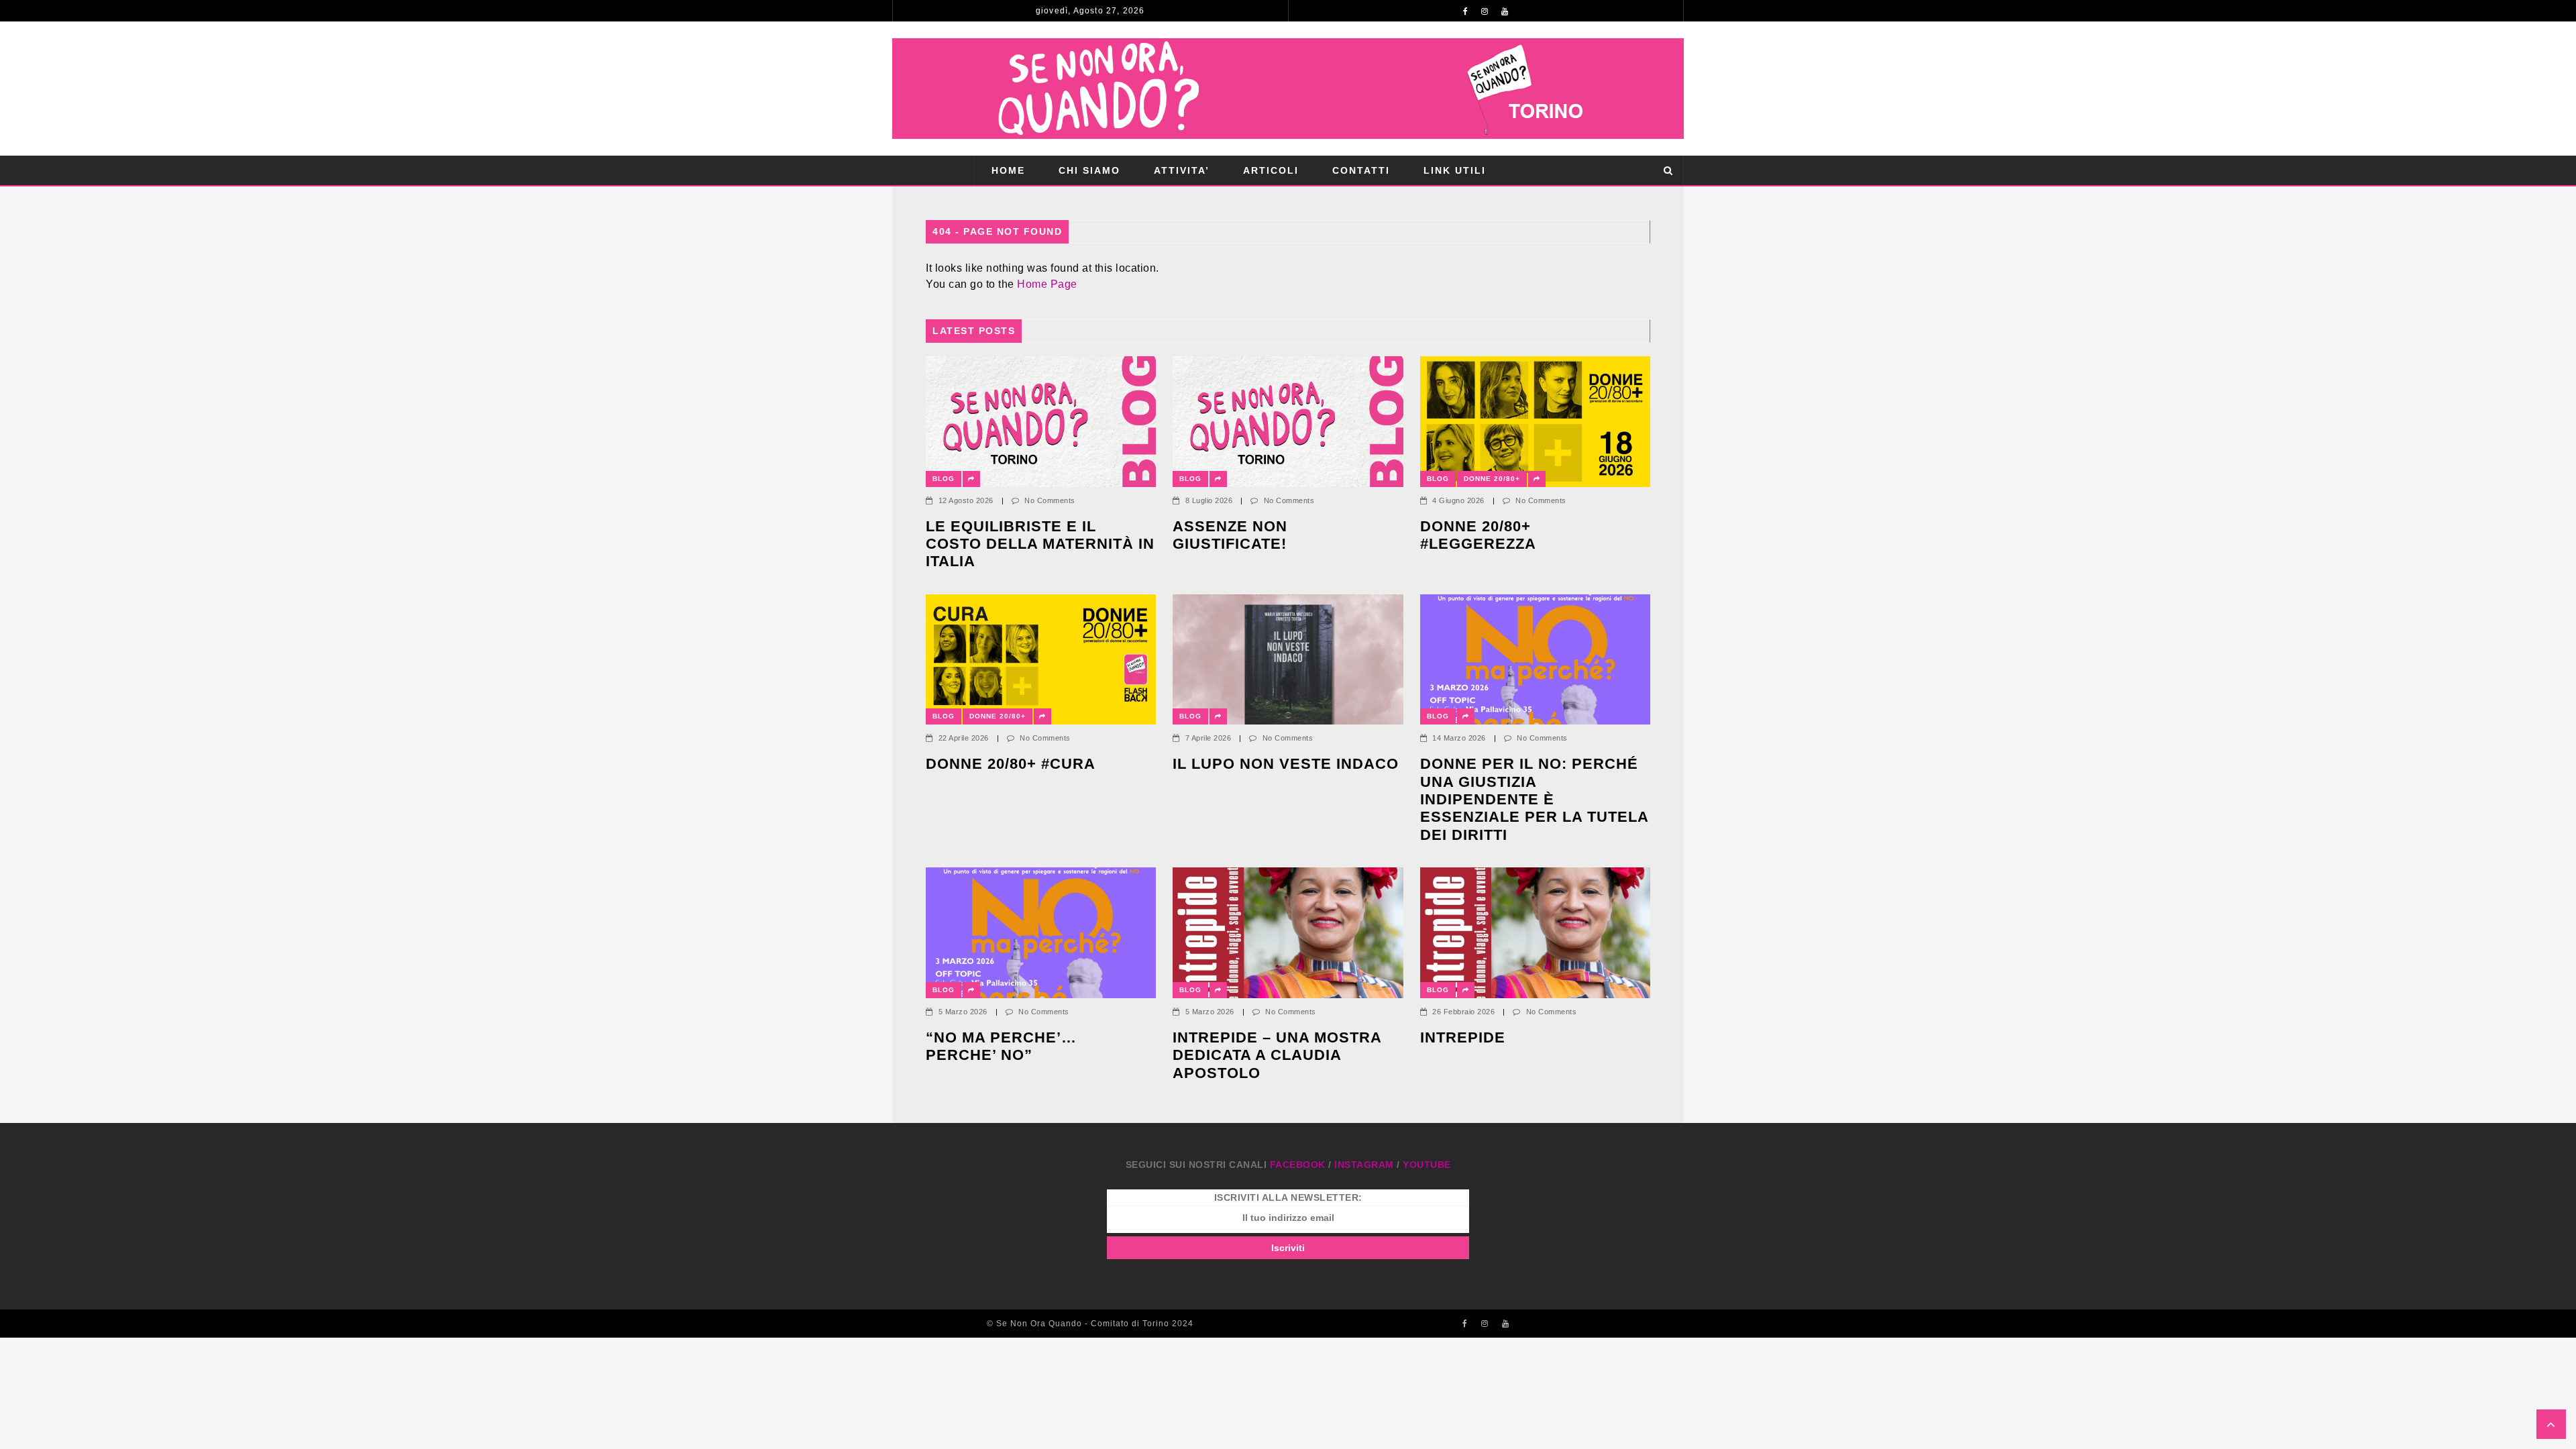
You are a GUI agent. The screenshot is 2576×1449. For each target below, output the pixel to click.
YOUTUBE (1427, 1165)
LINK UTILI (1455, 170)
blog (944, 479)
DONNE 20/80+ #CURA (1011, 764)
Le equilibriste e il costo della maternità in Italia (1040, 544)
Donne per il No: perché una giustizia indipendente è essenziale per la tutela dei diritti (1534, 799)
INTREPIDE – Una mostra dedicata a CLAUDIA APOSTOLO (1277, 1055)
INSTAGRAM (1364, 1165)
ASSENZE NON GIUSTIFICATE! (1230, 535)
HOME (1008, 170)
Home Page (1047, 284)
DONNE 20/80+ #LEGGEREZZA (1478, 535)
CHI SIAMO (1089, 170)
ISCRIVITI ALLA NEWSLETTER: (1288, 1197)
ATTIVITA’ (1182, 170)
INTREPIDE (1463, 1037)
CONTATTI (1361, 170)
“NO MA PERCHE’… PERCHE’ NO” (1004, 1046)
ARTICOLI (1271, 170)
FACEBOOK (1298, 1165)
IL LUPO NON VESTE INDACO (1286, 764)
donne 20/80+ (1492, 479)
